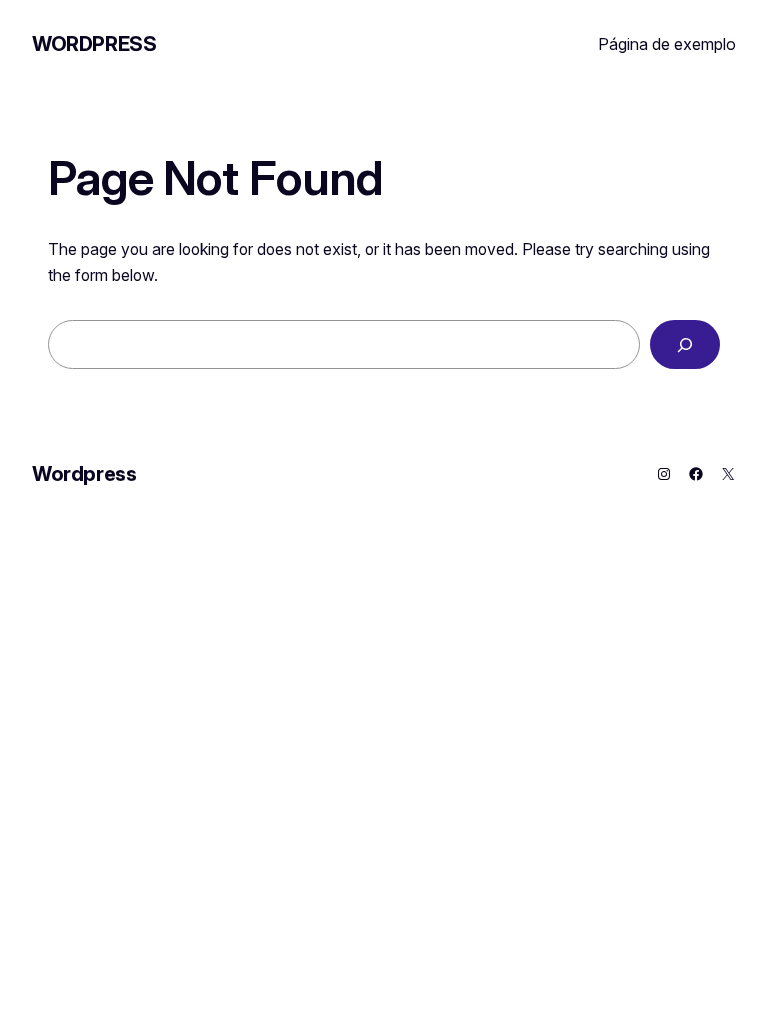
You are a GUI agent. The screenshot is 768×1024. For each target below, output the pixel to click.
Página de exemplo (667, 44)
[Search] (685, 344)
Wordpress (94, 44)
